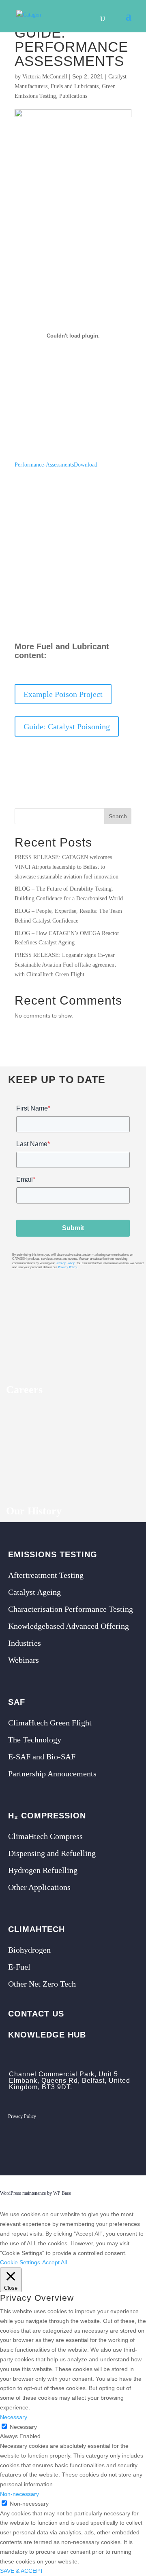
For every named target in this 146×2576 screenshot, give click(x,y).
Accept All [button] (55, 2262)
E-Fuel (19, 1967)
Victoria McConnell (45, 77)
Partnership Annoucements (52, 1774)
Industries (25, 1643)
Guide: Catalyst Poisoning (67, 726)
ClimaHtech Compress (45, 1836)
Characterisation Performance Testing (71, 1609)
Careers (24, 1390)
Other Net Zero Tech (42, 1984)
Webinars (24, 1660)
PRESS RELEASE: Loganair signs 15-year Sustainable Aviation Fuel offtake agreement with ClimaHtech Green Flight (65, 965)
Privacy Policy (65, 1263)
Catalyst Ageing (34, 1592)
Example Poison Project (63, 694)
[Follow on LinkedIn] (115, 2145)
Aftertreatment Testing (46, 1575)
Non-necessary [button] (19, 2494)
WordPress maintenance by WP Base (35, 2193)
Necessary (23, 2427)
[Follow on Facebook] (95, 2145)
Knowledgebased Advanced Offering (69, 1626)
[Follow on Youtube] (135, 2145)
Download (86, 465)
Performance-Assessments (44, 465)
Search (118, 816)
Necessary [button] (14, 2417)
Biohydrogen (29, 1950)
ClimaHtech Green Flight (50, 1723)
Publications (73, 96)
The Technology (35, 1740)
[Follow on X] (75, 2145)
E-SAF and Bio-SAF (42, 1757)
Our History (34, 1511)
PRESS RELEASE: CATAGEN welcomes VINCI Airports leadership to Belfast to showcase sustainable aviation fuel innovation (67, 867)
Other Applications (39, 1887)
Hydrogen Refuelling (43, 1870)
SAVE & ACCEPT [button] (22, 2571)
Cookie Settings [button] (20, 2262)
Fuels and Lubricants (75, 86)
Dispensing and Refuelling (52, 1853)
